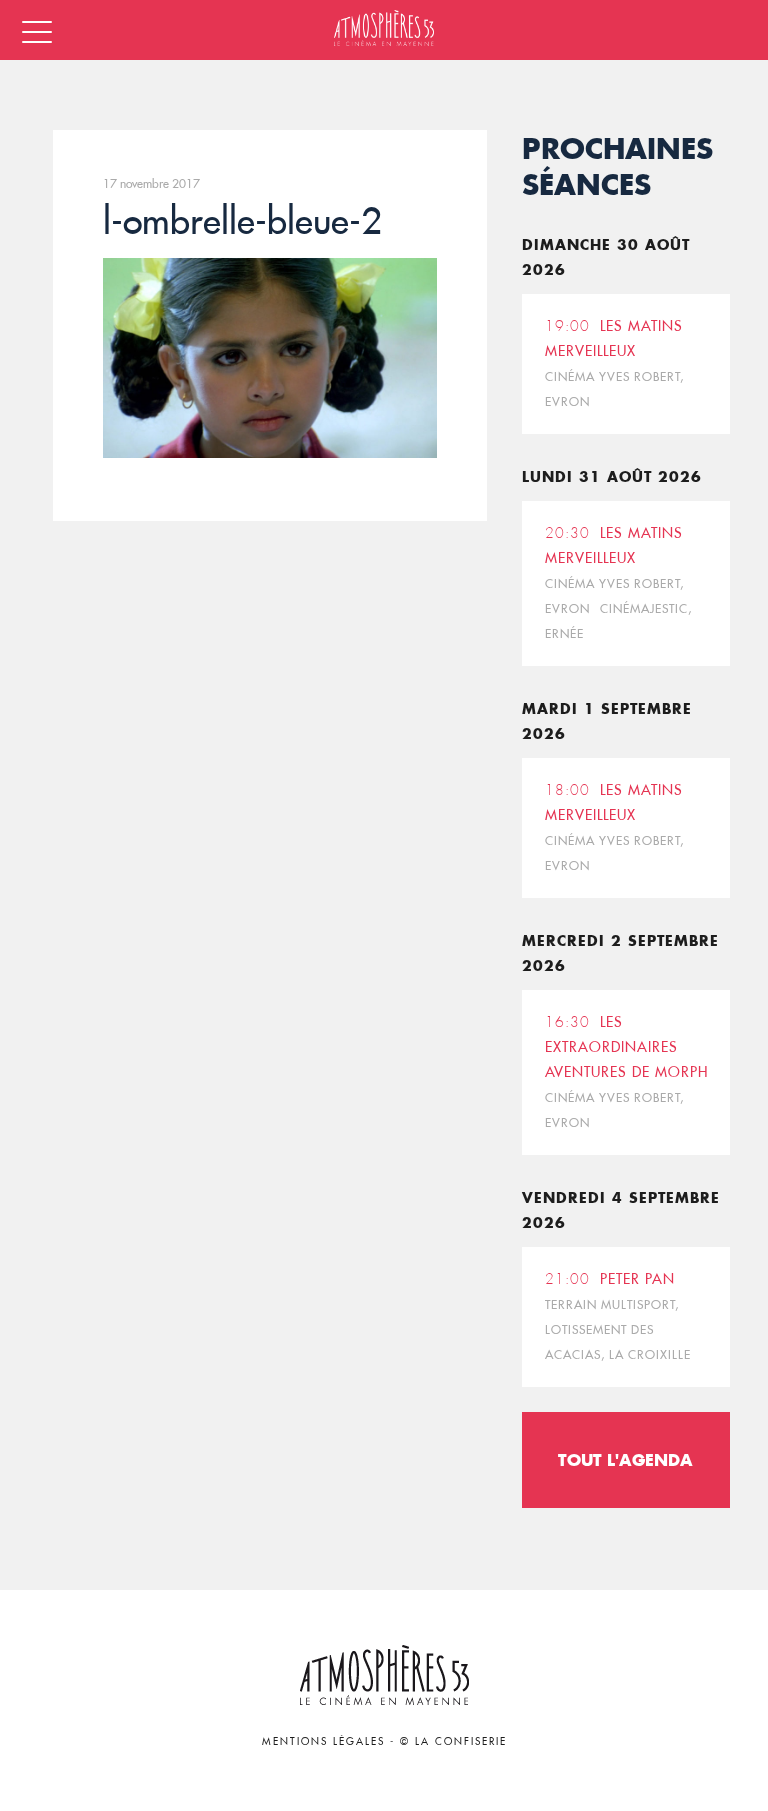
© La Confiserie (453, 1741)
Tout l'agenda (625, 1459)
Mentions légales (323, 1741)
